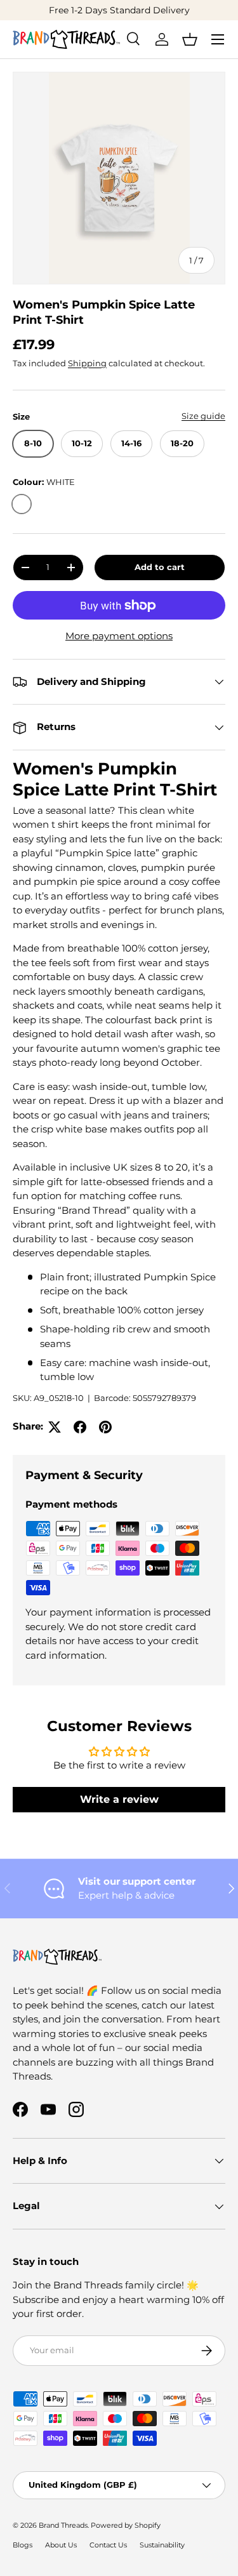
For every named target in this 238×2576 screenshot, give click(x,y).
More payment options (119, 636)
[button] (190, 39)
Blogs (23, 2545)
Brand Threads (63, 2525)
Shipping (87, 363)
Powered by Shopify (126, 2525)
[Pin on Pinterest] (105, 1427)
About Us (61, 2545)
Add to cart (160, 567)
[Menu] (218, 39)
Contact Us (108, 2545)
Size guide (203, 416)
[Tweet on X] (55, 1427)
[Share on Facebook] (80, 1427)
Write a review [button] (119, 1799)
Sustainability (162, 2545)
